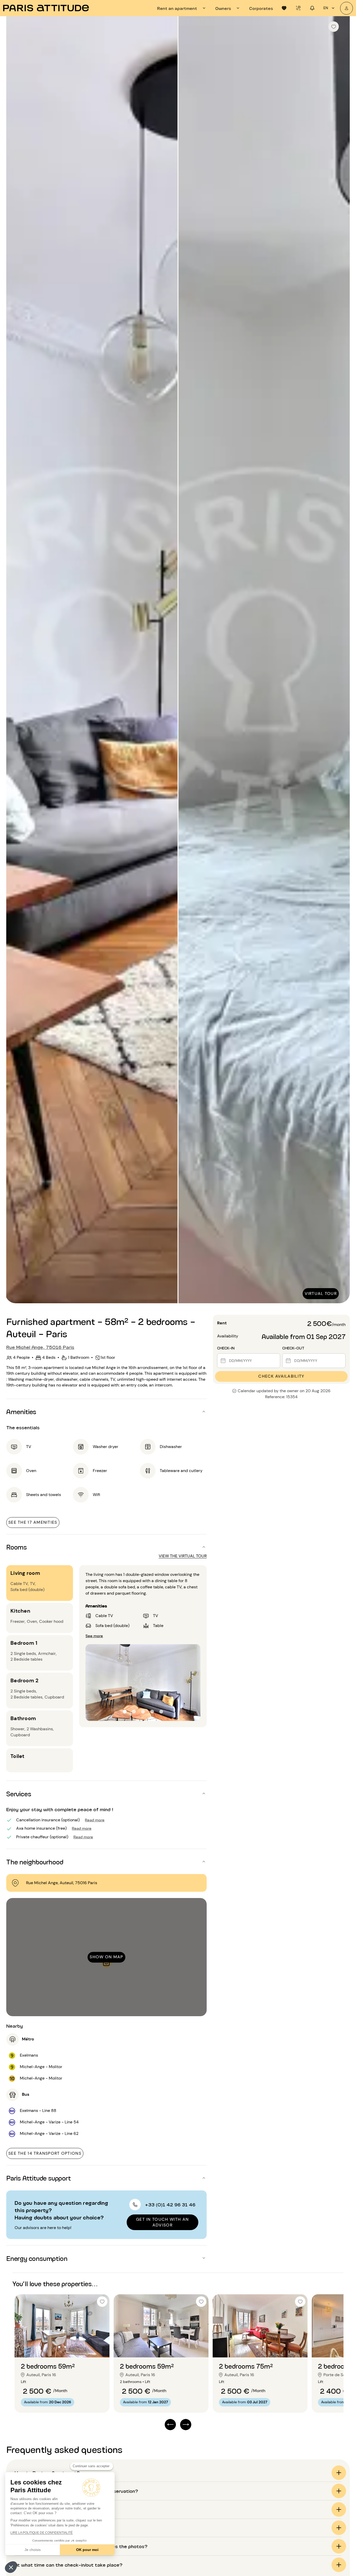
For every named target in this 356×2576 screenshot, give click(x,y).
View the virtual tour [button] (183, 1556)
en (326, 8)
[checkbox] (334, 27)
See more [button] (94, 1635)
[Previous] (15, 660)
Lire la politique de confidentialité (42, 2533)
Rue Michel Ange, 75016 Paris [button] (40, 1347)
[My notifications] (312, 8)
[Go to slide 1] (59, 2347)
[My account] (346, 8)
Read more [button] (95, 1820)
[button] (11, 2567)
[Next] (341, 660)
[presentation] (182, 8)
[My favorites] (284, 8)
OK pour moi (87, 2550)
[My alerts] (298, 8)
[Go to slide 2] (65, 2347)
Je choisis (33, 2550)
